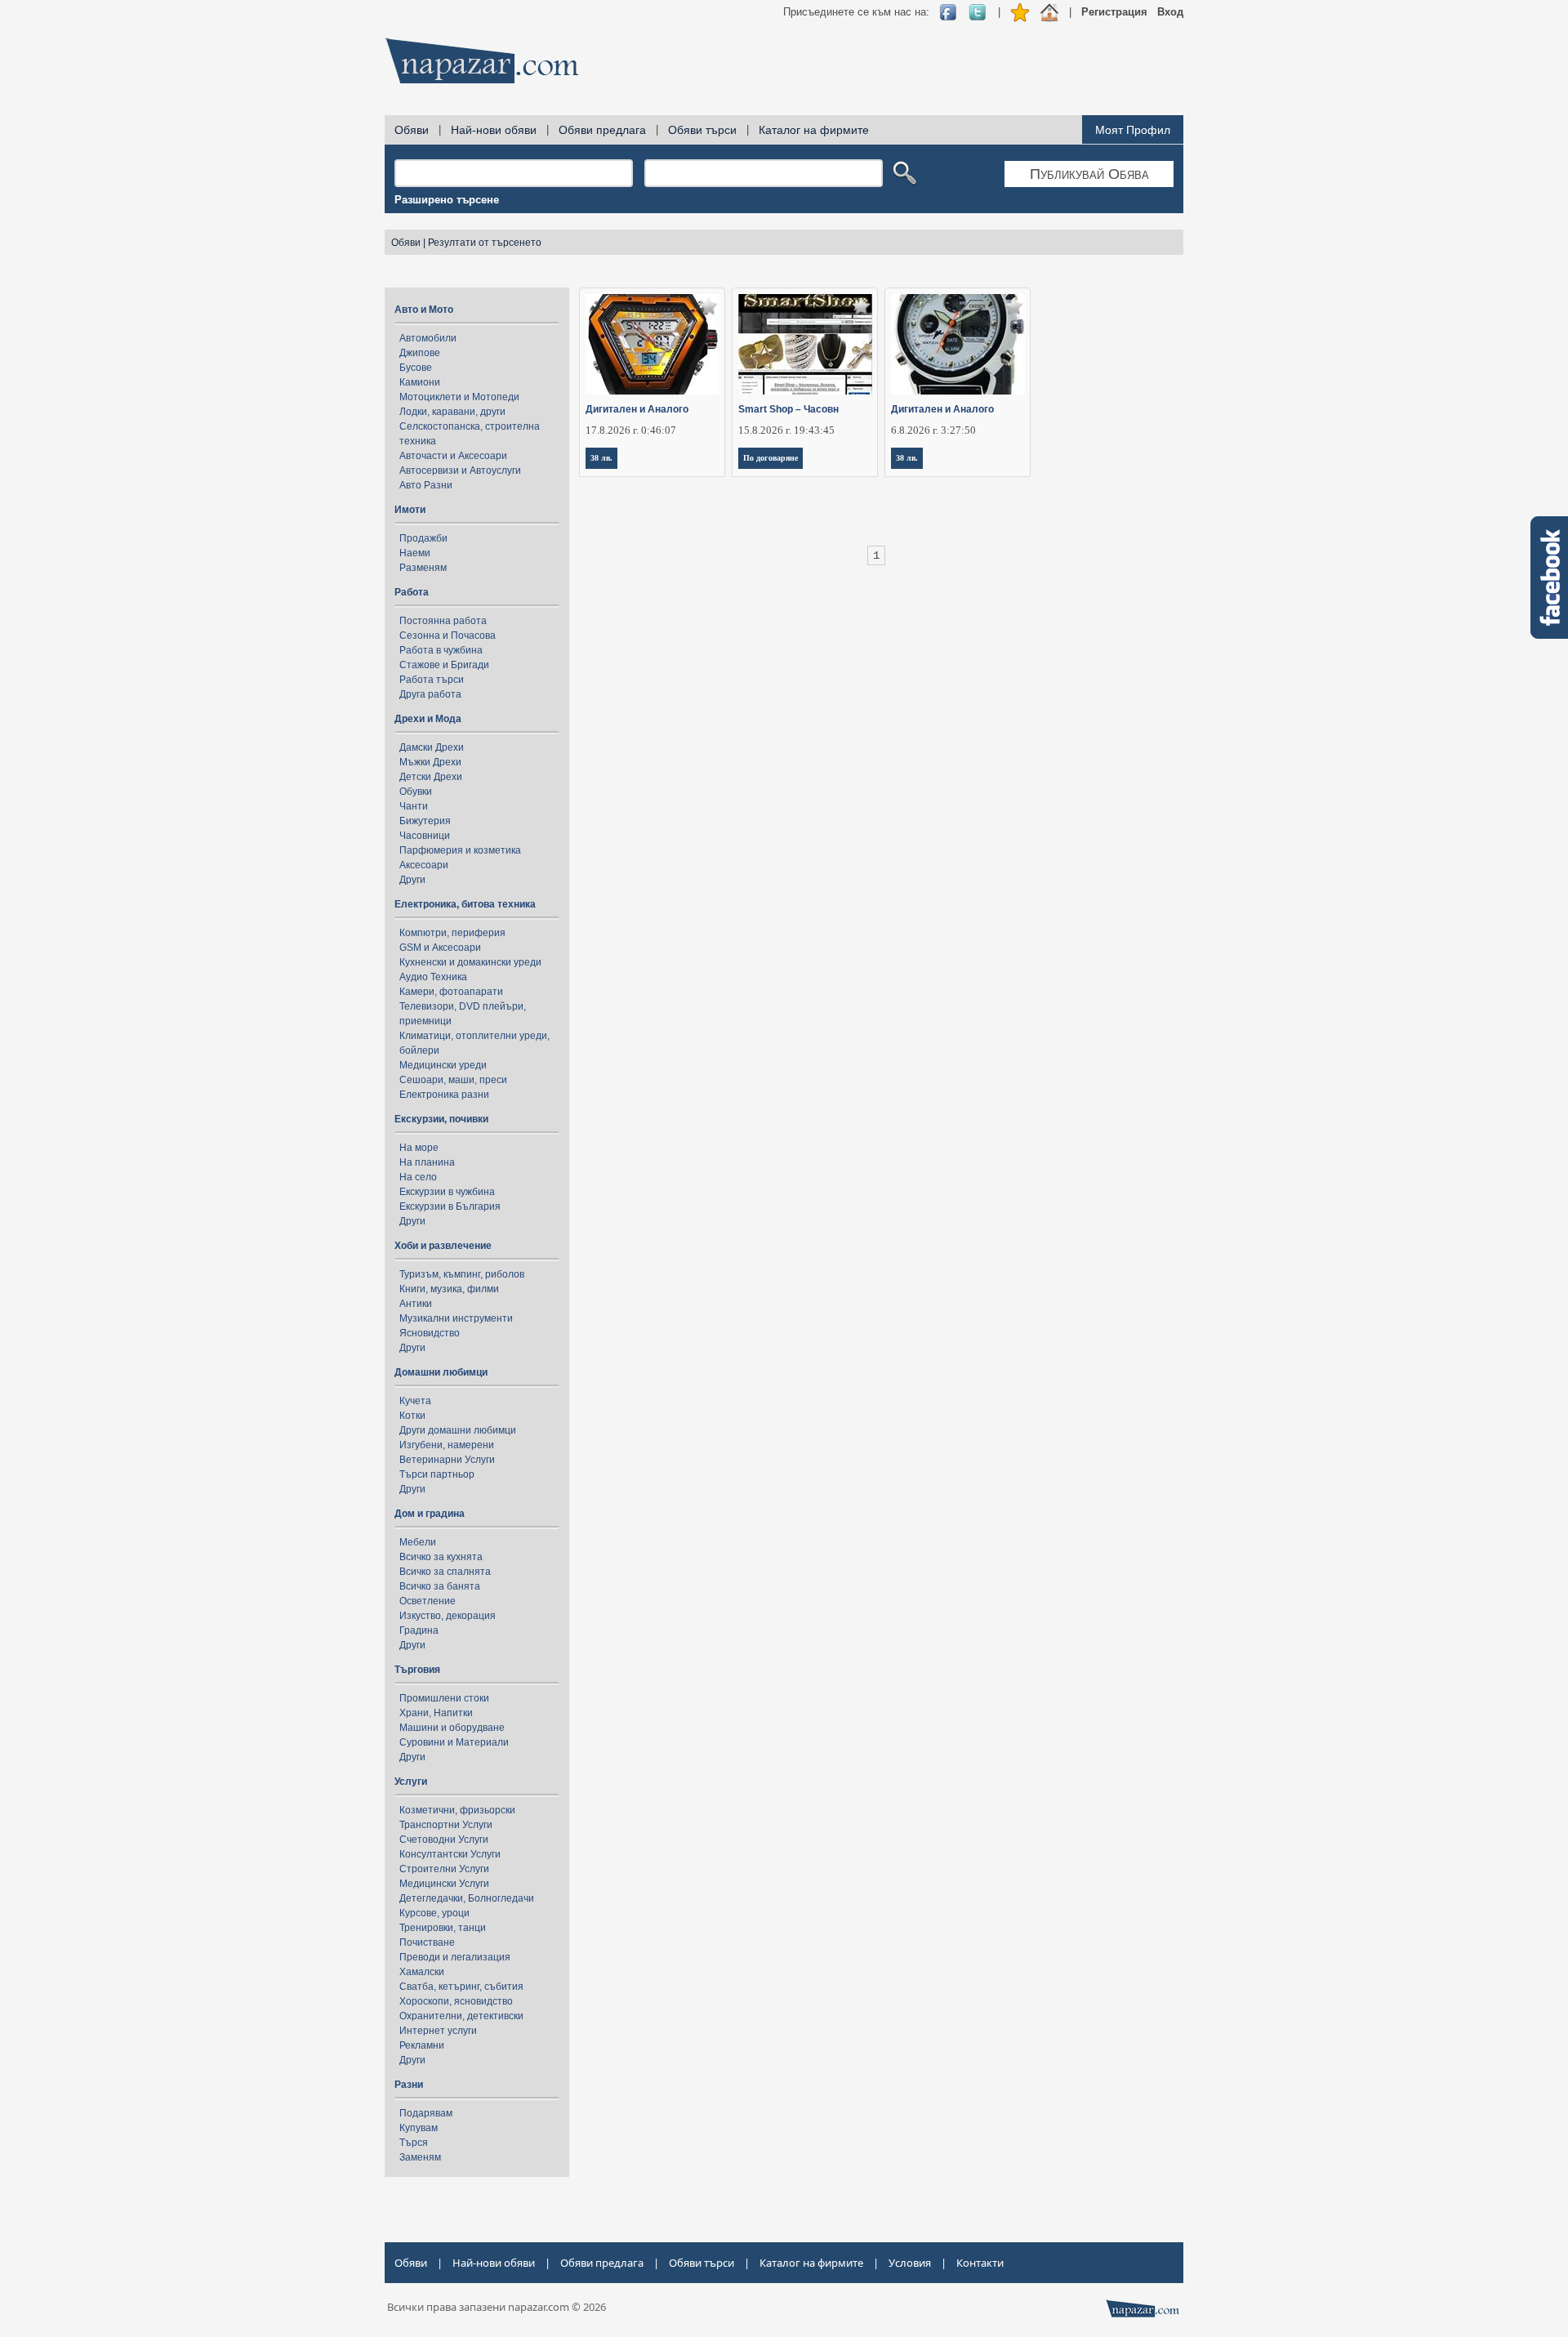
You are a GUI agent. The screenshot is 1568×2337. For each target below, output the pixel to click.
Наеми (415, 553)
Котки (412, 1416)
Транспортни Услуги (446, 1825)
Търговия (417, 1670)
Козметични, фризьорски (457, 1810)
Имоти (410, 510)
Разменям (423, 568)
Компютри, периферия (452, 933)
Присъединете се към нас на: (856, 12)
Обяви (412, 130)
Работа (412, 592)
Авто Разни (426, 485)
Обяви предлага (602, 130)
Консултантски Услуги (450, 1854)
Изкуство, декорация (448, 1616)
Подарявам (426, 2113)
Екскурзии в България (450, 1206)
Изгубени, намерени (447, 1445)
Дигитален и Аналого (637, 409)
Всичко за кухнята (441, 1557)
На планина (427, 1162)
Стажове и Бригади (444, 665)
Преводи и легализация (455, 1957)
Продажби (423, 538)
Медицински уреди (443, 1065)
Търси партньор (437, 1474)
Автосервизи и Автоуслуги (460, 471)
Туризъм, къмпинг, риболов (462, 1274)
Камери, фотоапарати (451, 992)
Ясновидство (430, 1333)
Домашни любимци (441, 1372)
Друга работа (430, 694)
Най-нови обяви (494, 130)
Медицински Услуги (444, 1884)
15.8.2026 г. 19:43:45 (786, 430)
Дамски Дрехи (432, 747)
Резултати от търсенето (485, 243)
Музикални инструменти (456, 1318)
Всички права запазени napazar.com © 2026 (497, 2307)
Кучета (415, 1401)
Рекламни (422, 2045)
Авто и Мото (424, 310)
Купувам (419, 2128)
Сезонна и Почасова (448, 636)
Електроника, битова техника (465, 904)
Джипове (420, 353)
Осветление (428, 1601)
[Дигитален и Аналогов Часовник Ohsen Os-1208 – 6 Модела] (653, 344)
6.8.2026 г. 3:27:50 (933, 430)
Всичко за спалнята (445, 1572)
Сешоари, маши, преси (453, 1080)
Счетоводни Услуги (444, 1840)
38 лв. (601, 458)
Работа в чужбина (441, 650)
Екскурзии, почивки (441, 1119)
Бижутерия (425, 821)
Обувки (416, 792)
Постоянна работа (443, 621)
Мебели (418, 1542)
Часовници (425, 836)
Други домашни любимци (458, 1430)
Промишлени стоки (444, 1698)
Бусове (416, 368)
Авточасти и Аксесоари (453, 456)
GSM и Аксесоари (440, 948)
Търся (414, 2143)
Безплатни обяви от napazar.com (482, 60)
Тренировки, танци (443, 1928)
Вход (1170, 12)
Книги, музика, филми (449, 1289)
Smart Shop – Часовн (788, 409)
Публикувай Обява (1089, 174)
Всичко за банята (440, 1586)
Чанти (414, 806)
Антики (416, 1304)
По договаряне (771, 458)
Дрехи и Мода (428, 719)
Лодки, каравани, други (452, 412)
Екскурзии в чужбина (447, 1192)
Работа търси (432, 680)
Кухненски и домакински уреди (470, 962)
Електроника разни (444, 1095)
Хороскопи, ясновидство (456, 2001)
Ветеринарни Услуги (447, 1460)
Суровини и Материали (454, 1742)
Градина (419, 1630)
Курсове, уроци (434, 1913)
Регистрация (1114, 12)
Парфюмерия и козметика (460, 850)
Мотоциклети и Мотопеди (459, 397)
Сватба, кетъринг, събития (461, 1987)
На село (418, 1177)
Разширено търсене (447, 200)
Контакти (980, 2263)
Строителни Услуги (444, 1869)
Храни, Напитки (436, 1713)
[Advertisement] (886, 65)
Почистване (427, 1942)
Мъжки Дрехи (430, 762)
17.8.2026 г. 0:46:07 (631, 430)
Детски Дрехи (431, 777)
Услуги (411, 1782)
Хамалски (422, 1972)
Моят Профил (1133, 130)
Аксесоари (424, 865)
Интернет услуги (438, 2031)
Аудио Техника (433, 977)
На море (419, 1148)
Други (412, 880)
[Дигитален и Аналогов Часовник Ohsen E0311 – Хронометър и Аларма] (958, 344)
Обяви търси (702, 130)
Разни (409, 2085)
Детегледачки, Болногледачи (467, 1898)
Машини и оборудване (452, 1728)
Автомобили (428, 338)
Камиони (420, 382)
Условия (910, 2263)
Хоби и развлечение (443, 1246)
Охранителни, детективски (461, 2016)
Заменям (420, 2157)
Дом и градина (430, 1514)
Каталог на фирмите (814, 130)
